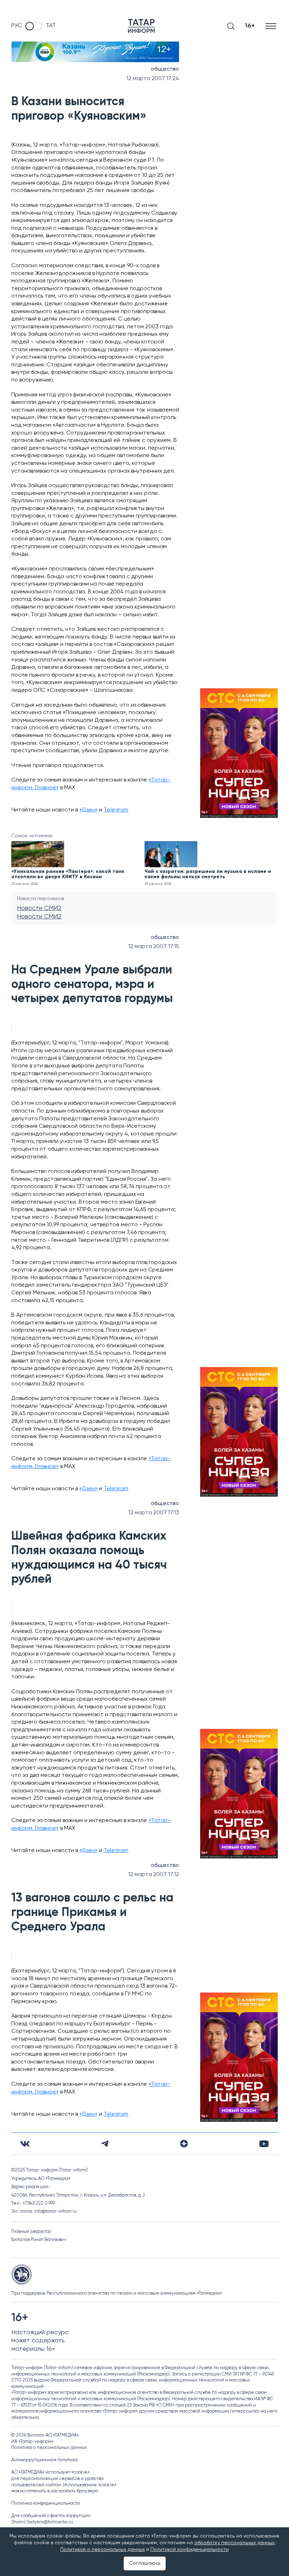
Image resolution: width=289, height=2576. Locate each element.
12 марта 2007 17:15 (154, 947)
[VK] (25, 2144)
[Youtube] (264, 2144)
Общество (165, 69)
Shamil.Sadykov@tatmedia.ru (42, 2522)
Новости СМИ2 (39, 908)
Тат (51, 26)
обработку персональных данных (234, 2543)
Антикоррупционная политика (44, 2460)
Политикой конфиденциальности (190, 2550)
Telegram (116, 810)
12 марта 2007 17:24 (153, 79)
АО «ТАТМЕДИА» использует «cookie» (50, 2472)
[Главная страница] (141, 26)
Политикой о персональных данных (103, 2550)
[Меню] (272, 26)
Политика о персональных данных (49, 2448)
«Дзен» (88, 810)
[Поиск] (231, 26)
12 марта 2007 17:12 (154, 1875)
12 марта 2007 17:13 (154, 1513)
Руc (17, 26)
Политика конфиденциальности (46, 2503)
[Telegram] (105, 2144)
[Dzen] (184, 2144)
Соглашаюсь (145, 2563)
